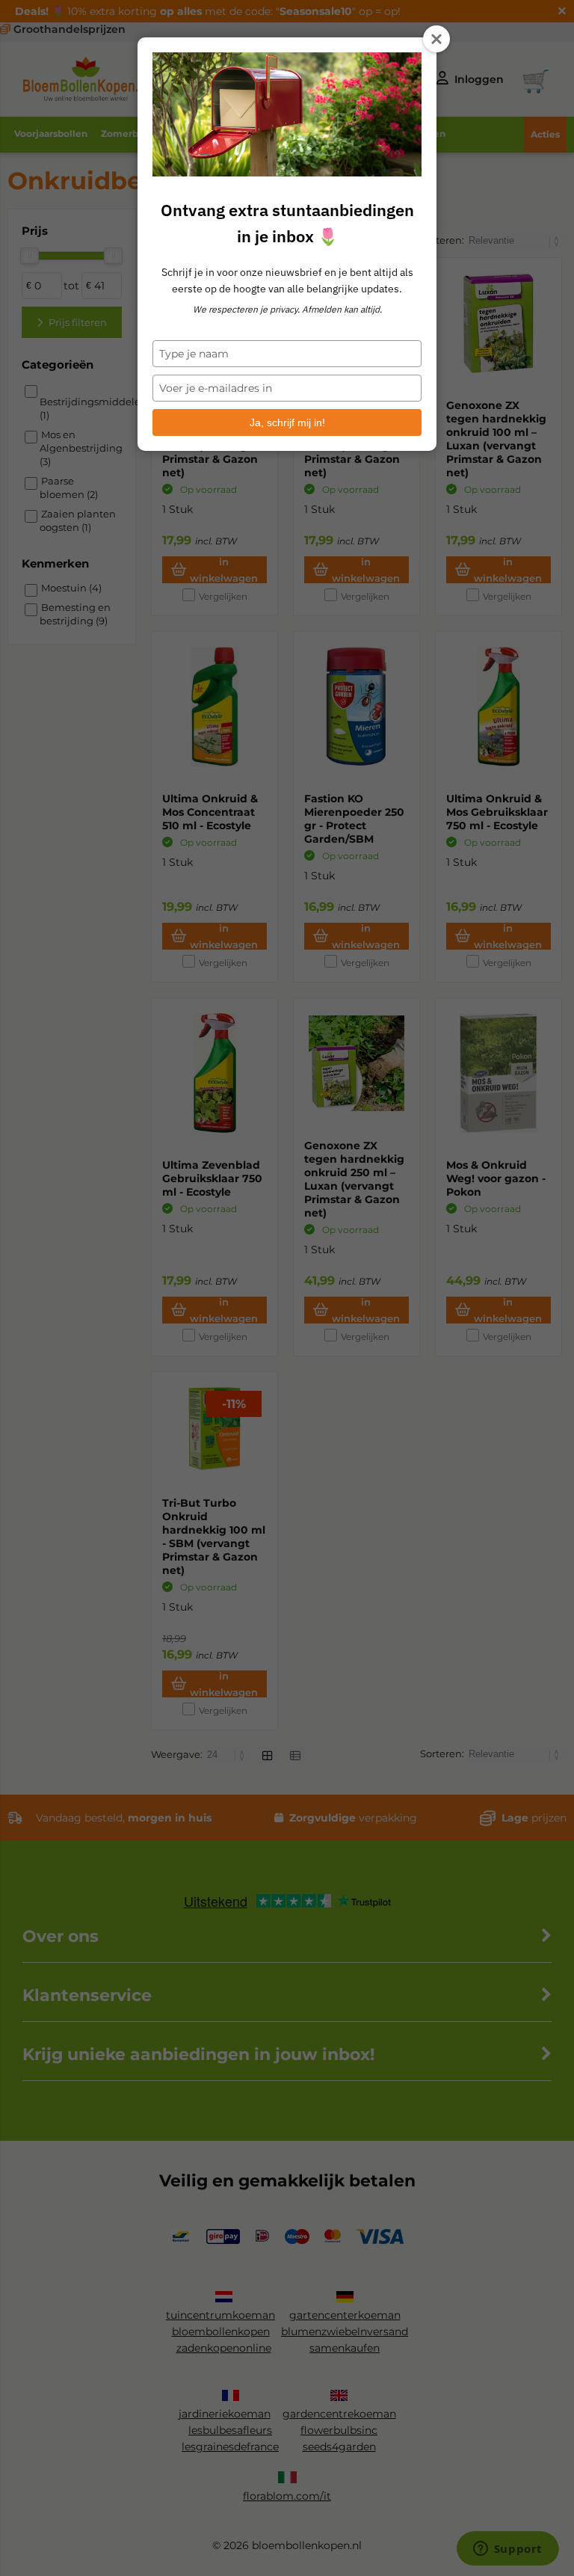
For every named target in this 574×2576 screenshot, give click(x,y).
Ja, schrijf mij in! (287, 422)
